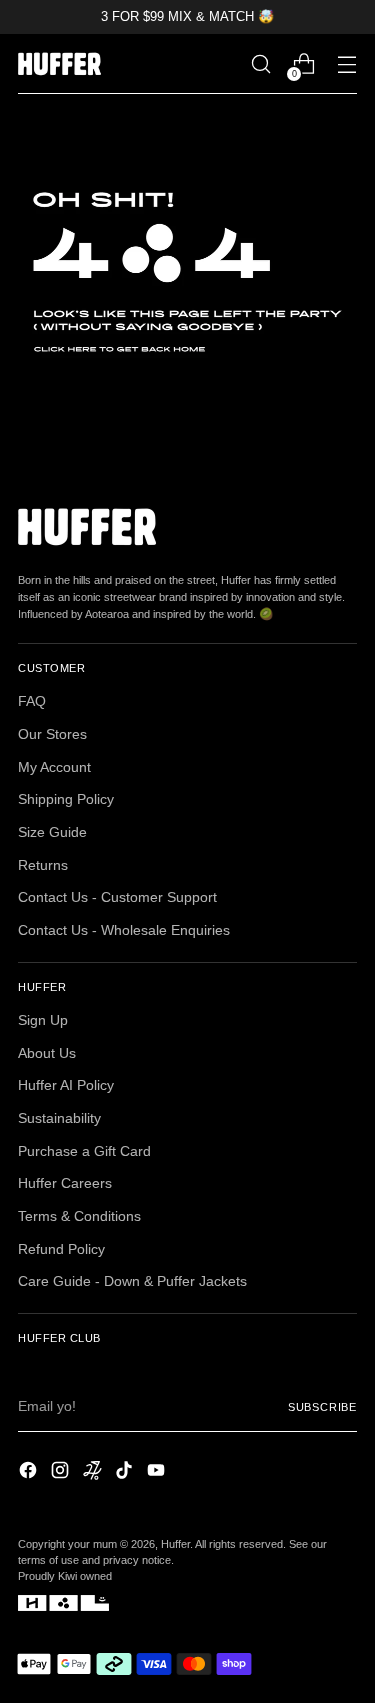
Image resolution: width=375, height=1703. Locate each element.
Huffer (175, 1544)
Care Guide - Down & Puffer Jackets (132, 1281)
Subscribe (322, 1407)
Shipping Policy (66, 799)
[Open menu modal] (346, 64)
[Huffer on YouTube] (158, 1473)
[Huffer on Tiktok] (126, 1473)
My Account (54, 767)
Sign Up (43, 1020)
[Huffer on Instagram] (62, 1473)
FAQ (32, 701)
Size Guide (52, 832)
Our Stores (52, 734)
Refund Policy (61, 1249)
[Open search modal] (260, 64)
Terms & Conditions (79, 1216)
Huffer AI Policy (66, 1085)
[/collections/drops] (187, 272)
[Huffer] (63, 63)
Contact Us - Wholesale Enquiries (124, 930)
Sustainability (59, 1118)
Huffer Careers (65, 1183)
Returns (43, 865)
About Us (47, 1053)
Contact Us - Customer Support (117, 897)
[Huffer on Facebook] (30, 1473)
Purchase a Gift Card (84, 1151)
